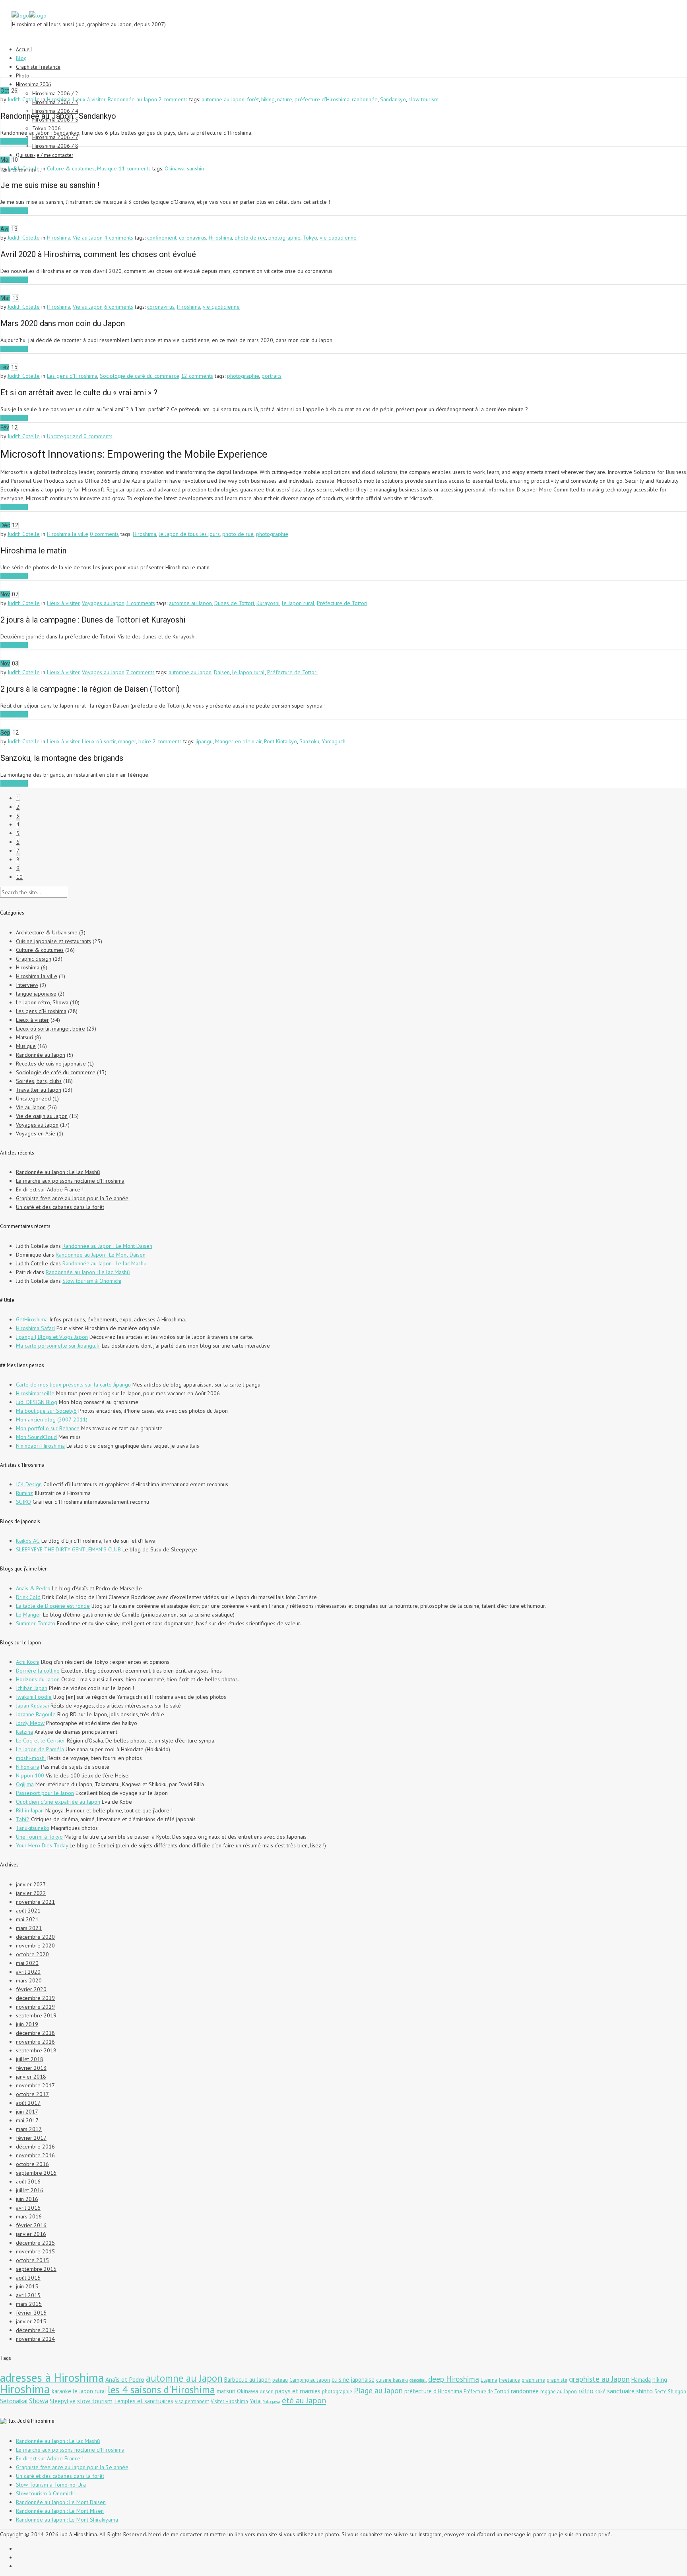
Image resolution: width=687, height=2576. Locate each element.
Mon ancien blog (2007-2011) (52, 1420)
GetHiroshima (32, 1319)
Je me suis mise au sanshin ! (50, 185)
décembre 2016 (35, 2147)
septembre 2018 (36, 2050)
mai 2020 (27, 1963)
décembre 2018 (35, 2033)
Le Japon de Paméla (40, 1749)
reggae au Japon (559, 2391)
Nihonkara (28, 1767)
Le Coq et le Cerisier (41, 1741)
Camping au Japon (310, 2380)
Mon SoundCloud (36, 1437)
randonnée (365, 99)
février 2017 (31, 2138)
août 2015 (28, 2278)
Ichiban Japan (32, 1688)
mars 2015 (29, 2304)
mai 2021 (27, 1919)
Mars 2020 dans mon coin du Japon (63, 323)
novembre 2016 (35, 2155)
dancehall (418, 2380)
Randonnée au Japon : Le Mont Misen (60, 2511)
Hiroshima (59, 99)
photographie (284, 238)
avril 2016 (28, 2208)
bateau (280, 2380)
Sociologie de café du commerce (140, 376)
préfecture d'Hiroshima (322, 99)
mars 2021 (29, 1928)
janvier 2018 (31, 2077)
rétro (586, 2390)
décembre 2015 (35, 2243)
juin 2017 (27, 2112)
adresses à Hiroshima (52, 2377)
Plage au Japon (378, 2390)
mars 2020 (29, 1980)
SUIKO (23, 1502)
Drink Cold (28, 1597)
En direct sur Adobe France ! (50, 1189)
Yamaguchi (334, 741)
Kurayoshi (268, 603)
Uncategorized (64, 436)
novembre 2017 (35, 2085)
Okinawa (175, 168)
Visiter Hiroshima (229, 2401)
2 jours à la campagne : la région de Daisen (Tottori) (90, 689)
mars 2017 (29, 2129)
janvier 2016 (31, 2234)
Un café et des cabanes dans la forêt (60, 1207)
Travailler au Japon (39, 1090)
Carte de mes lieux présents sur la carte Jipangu (73, 1385)
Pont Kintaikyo (280, 741)
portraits (272, 376)
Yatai (256, 2401)
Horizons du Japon (38, 1679)
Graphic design (34, 959)
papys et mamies (298, 2391)
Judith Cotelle (24, 99)
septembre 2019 (36, 2015)
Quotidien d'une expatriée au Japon (58, 1802)
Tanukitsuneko (33, 1828)
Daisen (222, 672)
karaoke (61, 2391)
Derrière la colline (38, 1671)
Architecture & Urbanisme (47, 932)
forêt (253, 99)
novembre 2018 (35, 2042)
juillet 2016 (30, 2190)
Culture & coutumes (71, 168)
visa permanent (192, 2401)
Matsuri (24, 1037)
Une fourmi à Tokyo (39, 1837)
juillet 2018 (30, 2059)
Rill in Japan (30, 1810)
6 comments (119, 307)
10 (19, 877)
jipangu (204, 741)
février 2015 (31, 2313)
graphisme (533, 2380)
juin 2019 (27, 2024)
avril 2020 (28, 1972)
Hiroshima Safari (35, 1328)
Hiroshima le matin (33, 551)
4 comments (119, 238)
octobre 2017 (32, 2094)
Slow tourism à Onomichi (92, 1281)
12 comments (197, 376)
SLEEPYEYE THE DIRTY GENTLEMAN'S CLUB (68, 1549)
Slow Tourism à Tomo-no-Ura (51, 2485)
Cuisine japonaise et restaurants (53, 941)
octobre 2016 (32, 2164)
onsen (267, 2391)
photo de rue (250, 238)
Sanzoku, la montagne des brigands (62, 758)
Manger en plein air (238, 741)
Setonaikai (14, 2401)
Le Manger (29, 1615)
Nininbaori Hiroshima (40, 1446)
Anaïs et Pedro (125, 2379)
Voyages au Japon (103, 603)
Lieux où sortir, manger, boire (116, 741)
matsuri (226, 2391)
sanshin (195, 168)
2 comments (173, 99)
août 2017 (28, 2103)
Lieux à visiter (89, 99)
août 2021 (28, 1911)
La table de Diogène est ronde (53, 1606)
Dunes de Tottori (234, 603)
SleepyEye (63, 2401)
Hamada (641, 2380)
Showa (39, 2401)
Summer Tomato (36, 1623)
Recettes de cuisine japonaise (51, 1064)
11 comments (135, 168)
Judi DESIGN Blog (37, 1402)
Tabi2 (23, 1819)
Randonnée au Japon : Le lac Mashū (58, 1172)
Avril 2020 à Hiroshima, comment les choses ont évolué (98, 254)
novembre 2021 (35, 1902)
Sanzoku (309, 741)
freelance (509, 2380)
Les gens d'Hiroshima (72, 376)
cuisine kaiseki (392, 2380)
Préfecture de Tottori (342, 603)
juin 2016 (27, 2199)
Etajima (489, 2380)
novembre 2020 (35, 1946)
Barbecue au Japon (247, 2380)
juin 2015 (27, 2286)
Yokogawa (272, 2402)
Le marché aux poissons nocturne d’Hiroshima (70, 1181)
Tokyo (310, 238)
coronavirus (193, 238)
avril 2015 (28, 2295)
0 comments (98, 436)
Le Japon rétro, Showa (42, 1002)
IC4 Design (29, 1484)
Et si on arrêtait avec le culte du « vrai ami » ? (79, 393)
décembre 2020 (35, 1937)
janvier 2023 (31, 1884)
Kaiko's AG (28, 1541)
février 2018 (31, 2068)
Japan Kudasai (32, 1706)
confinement (162, 238)
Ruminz (24, 1493)
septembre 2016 (36, 2173)
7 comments (140, 672)
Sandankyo (393, 99)
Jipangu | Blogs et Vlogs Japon (52, 1337)
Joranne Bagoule (36, 1714)
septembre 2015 (36, 2269)
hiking (268, 99)
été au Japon (304, 2400)
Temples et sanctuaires (144, 2401)
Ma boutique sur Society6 (46, 1411)
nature (285, 99)
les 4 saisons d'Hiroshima (161, 2389)
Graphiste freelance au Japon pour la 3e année (72, 1198)
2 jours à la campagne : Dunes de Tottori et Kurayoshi (93, 620)
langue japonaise (36, 994)
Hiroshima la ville (68, 534)
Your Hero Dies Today (42, 1845)
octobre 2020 (32, 1954)
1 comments (141, 603)
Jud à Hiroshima (36, 2421)
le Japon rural (298, 603)
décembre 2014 (35, 2330)
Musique (107, 168)
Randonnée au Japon (132, 99)
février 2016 (31, 2225)
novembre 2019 (35, 2007)
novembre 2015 (35, 2251)
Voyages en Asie (36, 1133)
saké (600, 2391)
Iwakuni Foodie (34, 1697)
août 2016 (28, 2181)
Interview (27, 985)
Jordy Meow (30, 1723)
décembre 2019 (35, 1998)
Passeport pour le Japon (45, 1793)
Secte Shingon (670, 2391)
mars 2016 (29, 2216)
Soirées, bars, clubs (39, 1081)
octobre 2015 (32, 2260)
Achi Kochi (28, 1662)
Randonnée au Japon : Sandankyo (58, 116)
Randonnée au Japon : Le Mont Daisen (107, 1246)
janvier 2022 (31, 1893)
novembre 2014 (35, 2339)
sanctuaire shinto (630, 2391)
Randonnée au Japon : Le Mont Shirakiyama (67, 2520)
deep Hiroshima (454, 2379)
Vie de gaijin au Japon (42, 1116)
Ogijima (25, 1784)
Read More (14, 141)
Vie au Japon (88, 238)
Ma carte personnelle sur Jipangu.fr (58, 1346)
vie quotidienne (338, 238)
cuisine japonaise (353, 2380)
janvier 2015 (31, 2321)
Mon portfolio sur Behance (48, 1428)
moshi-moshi (31, 1758)
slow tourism (423, 99)
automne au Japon (223, 99)
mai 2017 (27, 2120)
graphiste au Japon (599, 2379)
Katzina (24, 1732)
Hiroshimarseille (35, 1393)
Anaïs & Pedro (33, 1588)
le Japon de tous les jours (189, 534)
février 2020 (31, 1989)
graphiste (557, 2380)
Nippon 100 (30, 1775)
